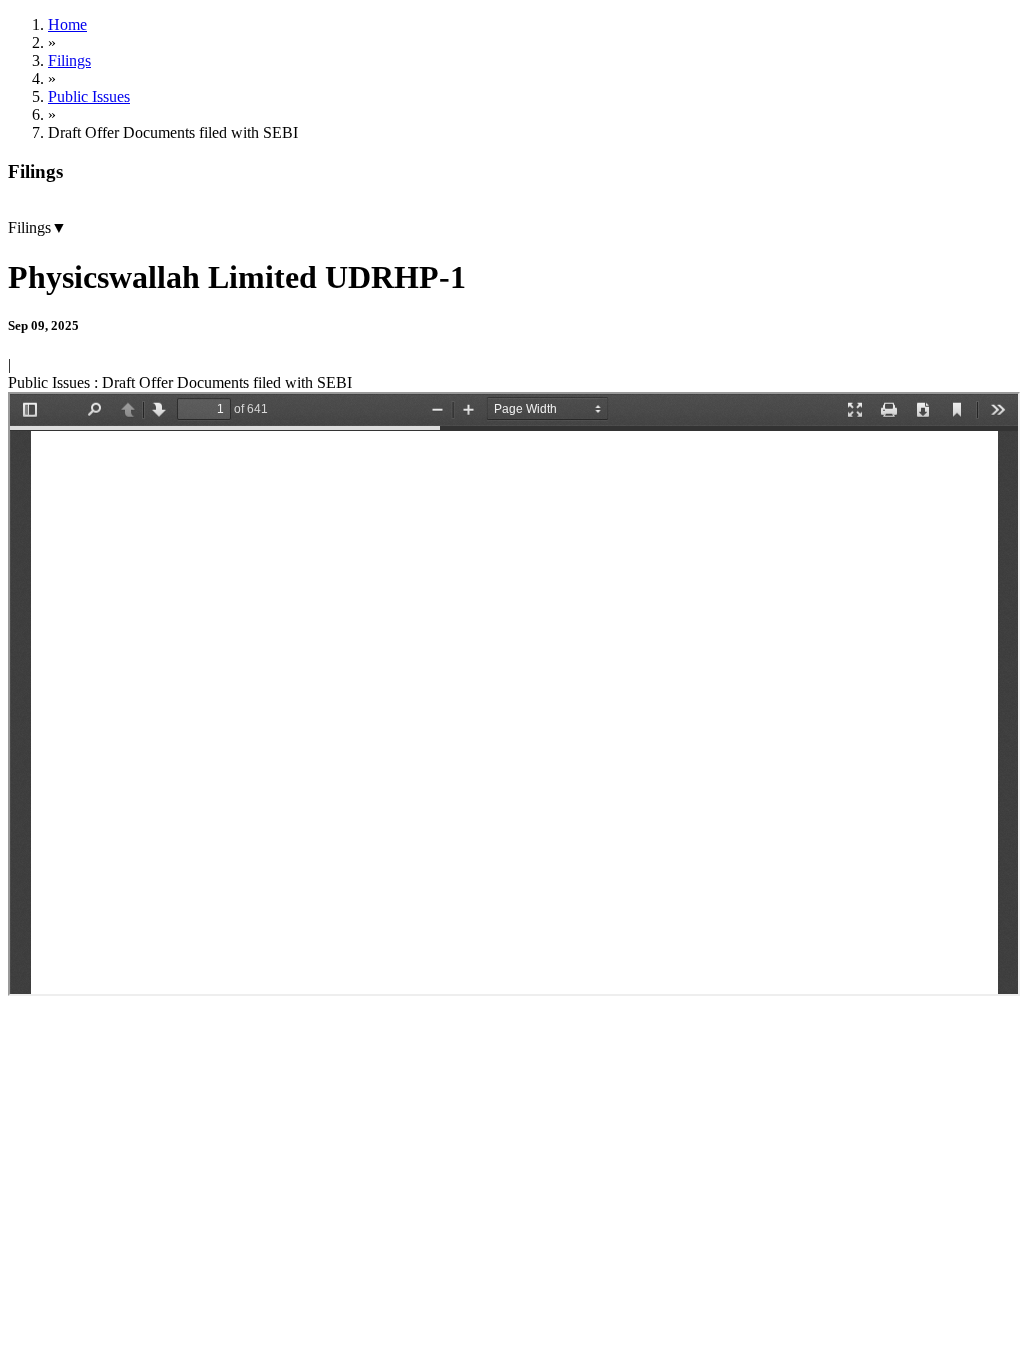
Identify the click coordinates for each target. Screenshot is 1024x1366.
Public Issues (89, 96)
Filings (69, 60)
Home (67, 24)
